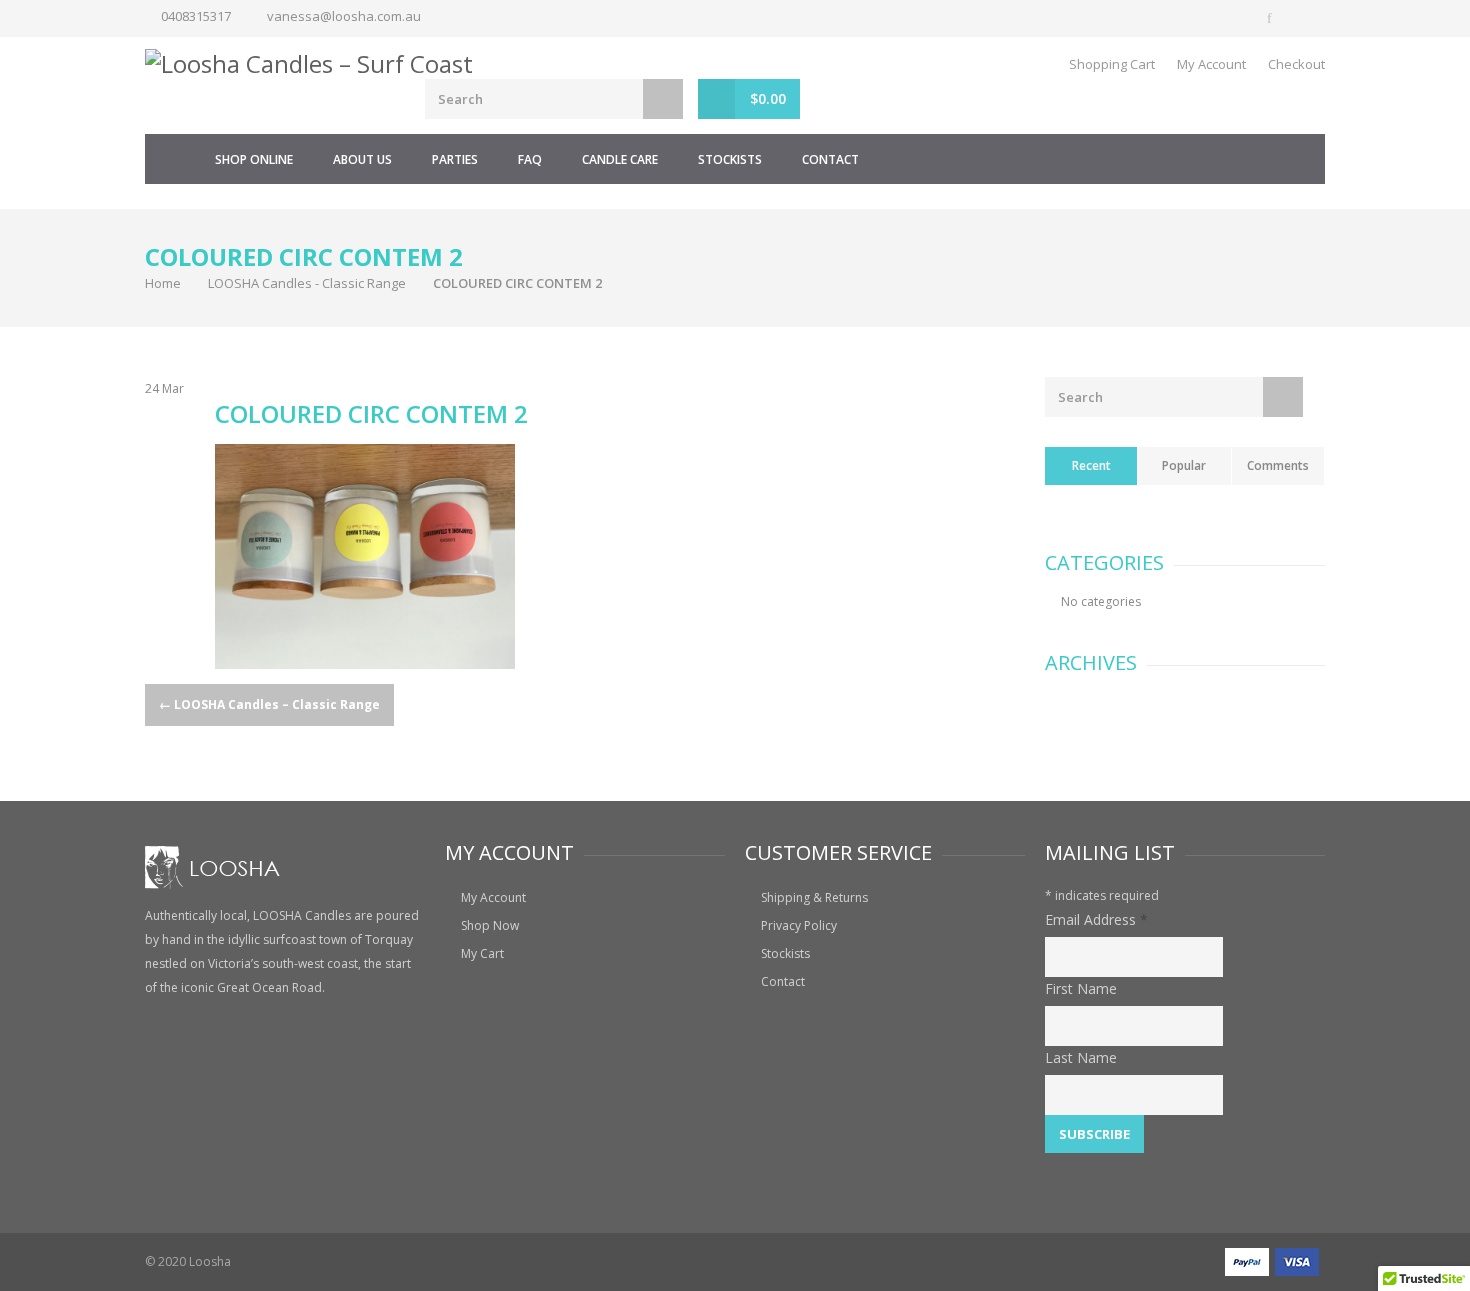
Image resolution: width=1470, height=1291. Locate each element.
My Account (1211, 64)
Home (170, 159)
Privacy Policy (799, 925)
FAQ (530, 159)
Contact (830, 159)
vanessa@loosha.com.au (344, 16)
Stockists (730, 159)
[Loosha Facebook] (1271, 18)
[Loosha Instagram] (1307, 18)
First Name (1081, 988)
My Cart (482, 953)
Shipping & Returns (814, 897)
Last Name (1081, 1057)
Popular (1184, 465)
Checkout (1296, 64)
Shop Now (490, 925)
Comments (1278, 465)
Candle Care (620, 159)
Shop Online (254, 159)
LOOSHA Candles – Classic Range (269, 704)
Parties (455, 159)
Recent (1091, 465)
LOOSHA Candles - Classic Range (307, 283)
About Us (362, 159)
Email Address (1096, 919)
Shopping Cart (1112, 64)
